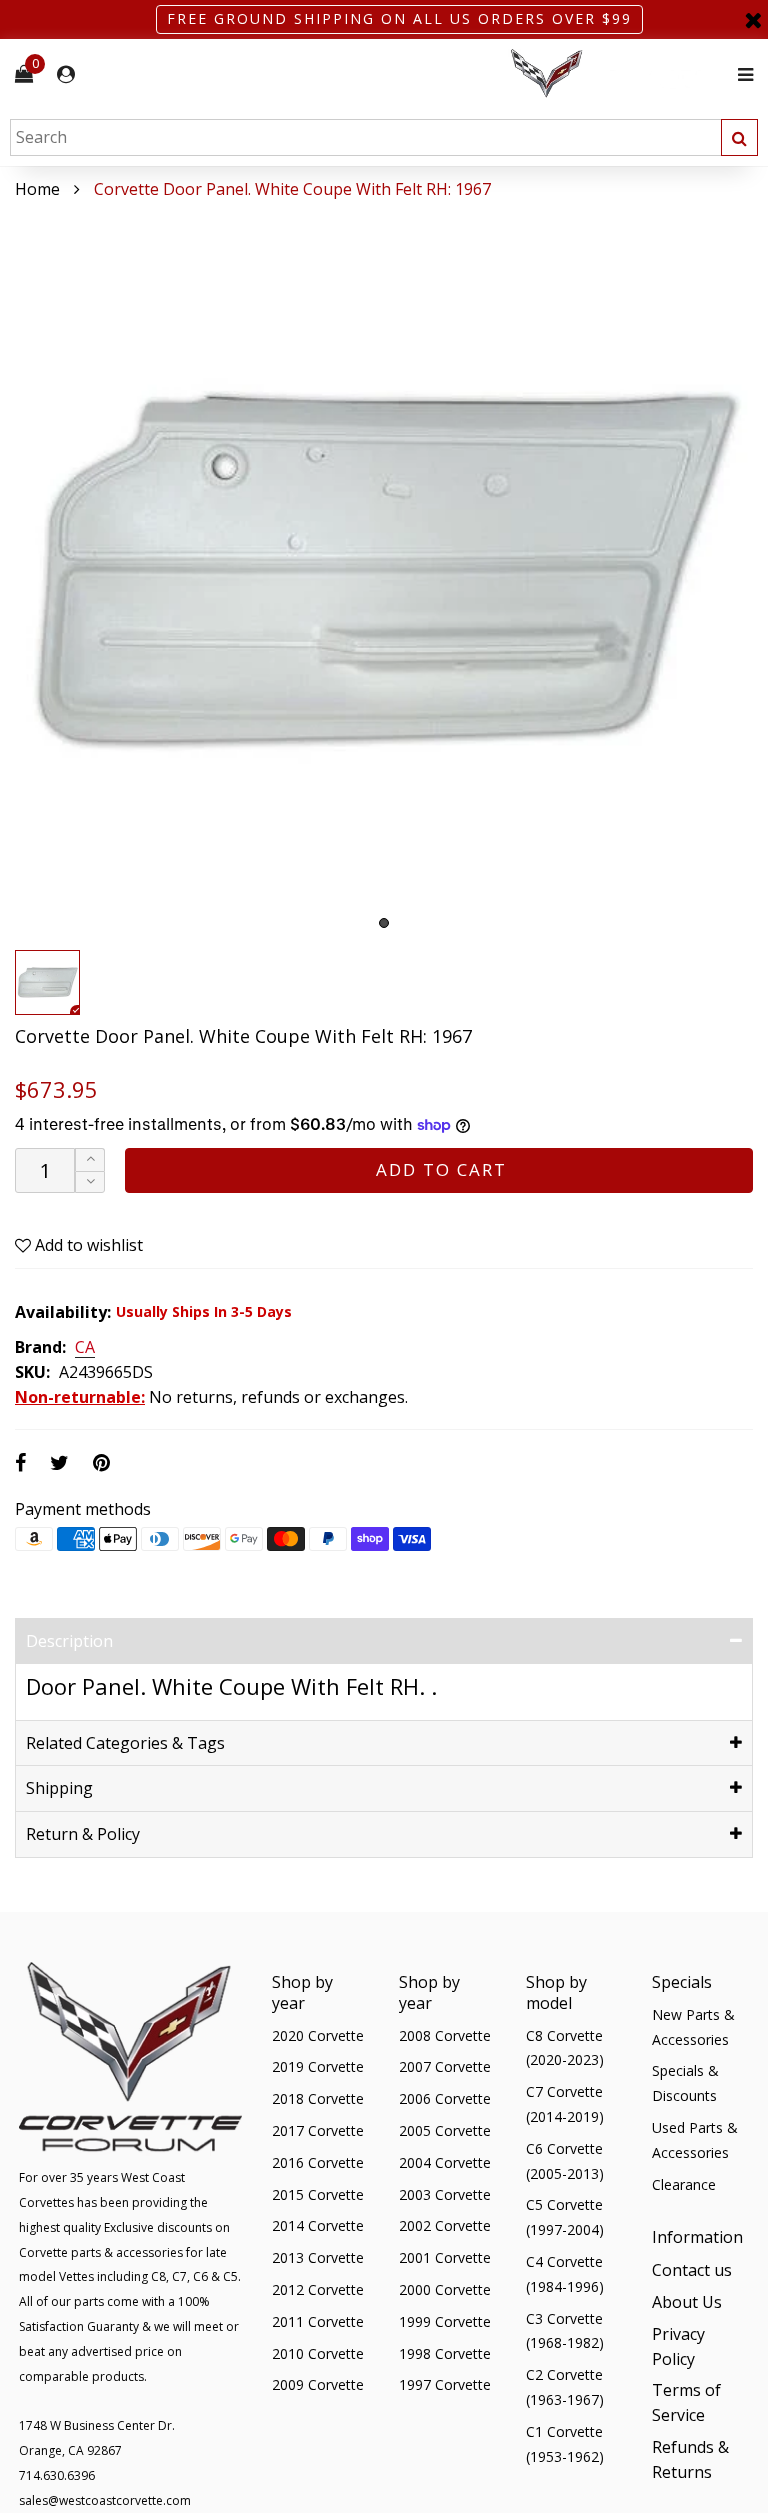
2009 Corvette (318, 2384)
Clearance (684, 2184)
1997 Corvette (445, 2384)
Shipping (59, 1788)
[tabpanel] (384, 571)
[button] (90, 1182)
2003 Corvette (445, 2194)
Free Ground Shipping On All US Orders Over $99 (399, 18)
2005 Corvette (445, 2130)
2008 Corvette (445, 2035)
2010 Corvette (318, 2353)
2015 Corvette (318, 2194)
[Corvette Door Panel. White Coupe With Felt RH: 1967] (384, 571)
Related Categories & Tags (125, 1743)
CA (85, 1348)
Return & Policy (83, 1834)
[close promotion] (753, 19)
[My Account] (66, 74)
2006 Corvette (445, 2098)
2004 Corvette (445, 2162)
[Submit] (739, 137)
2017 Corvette (318, 2130)
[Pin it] (101, 1462)
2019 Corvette (318, 2066)
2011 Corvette (318, 2321)
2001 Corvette (445, 2257)
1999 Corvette (445, 2321)
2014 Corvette (318, 2225)
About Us (687, 2302)
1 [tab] (384, 923)
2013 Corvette (318, 2257)
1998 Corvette (445, 2353)
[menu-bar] (740, 74)
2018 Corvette (318, 2098)
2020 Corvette (318, 2035)
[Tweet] (59, 1462)
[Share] (20, 1462)
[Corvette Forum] (618, 74)
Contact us (692, 2270)
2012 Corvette (318, 2289)
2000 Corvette (445, 2289)
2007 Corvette (445, 2066)
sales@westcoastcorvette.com (105, 2500)
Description (69, 1641)
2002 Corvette (445, 2225)
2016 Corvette (318, 2162)
